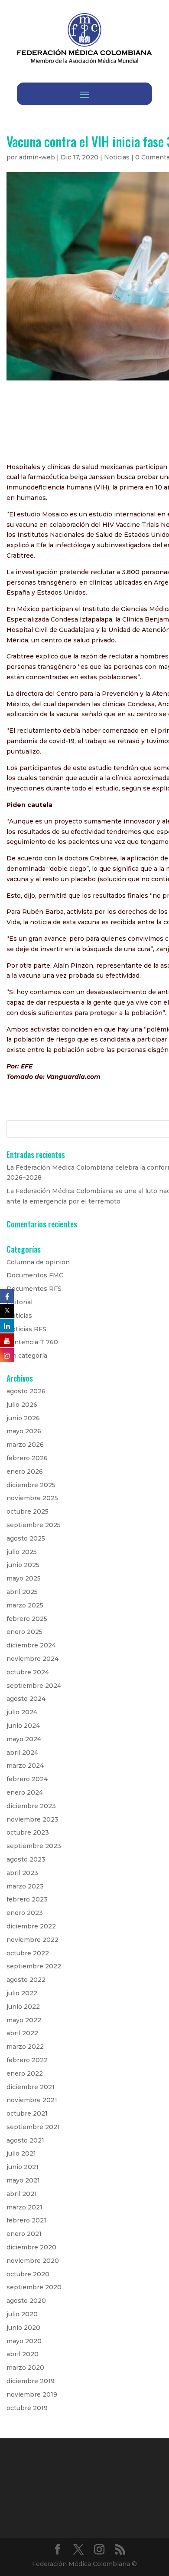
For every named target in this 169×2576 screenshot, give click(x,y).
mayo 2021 (23, 2180)
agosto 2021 (25, 2140)
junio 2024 (23, 1726)
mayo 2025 (24, 1578)
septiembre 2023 (34, 1846)
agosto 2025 (26, 1538)
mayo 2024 (24, 1739)
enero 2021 (24, 2234)
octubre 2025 (28, 1511)
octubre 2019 (27, 2408)
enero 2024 (25, 1792)
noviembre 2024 (32, 1659)
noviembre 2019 (32, 2394)
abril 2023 (22, 1873)
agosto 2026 (26, 1391)
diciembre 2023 (31, 1806)
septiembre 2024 (34, 1686)
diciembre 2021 (31, 2087)
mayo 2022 (24, 2020)
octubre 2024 (28, 1672)
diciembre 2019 (31, 2381)
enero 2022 (25, 2073)
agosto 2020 (26, 2301)
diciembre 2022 (31, 1926)
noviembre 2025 (32, 1498)
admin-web (37, 157)
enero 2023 (25, 1913)
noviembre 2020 (33, 2261)
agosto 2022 (26, 1980)
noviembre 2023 (32, 1819)
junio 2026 (23, 1418)
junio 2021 (23, 2167)
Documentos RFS (34, 1289)
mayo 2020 (24, 2341)
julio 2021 (21, 2153)
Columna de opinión (38, 1262)
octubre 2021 (27, 2113)
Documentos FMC (35, 1275)
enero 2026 (25, 1472)
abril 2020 (23, 2354)
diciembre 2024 (31, 1645)
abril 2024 (22, 1753)
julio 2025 (22, 1552)
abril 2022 (22, 2033)
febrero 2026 (27, 1458)
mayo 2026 (24, 1431)
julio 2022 (22, 1993)
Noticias (117, 157)
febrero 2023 (27, 1899)
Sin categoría (27, 1356)
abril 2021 (22, 2194)
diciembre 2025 (31, 1485)
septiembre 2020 (34, 2287)
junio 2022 (23, 2007)
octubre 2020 (28, 2274)
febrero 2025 (27, 1619)
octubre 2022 (28, 1953)
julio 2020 (22, 2314)
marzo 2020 (25, 2368)
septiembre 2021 (33, 2127)
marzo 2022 (25, 2047)
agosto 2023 (26, 1859)
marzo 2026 (25, 1445)
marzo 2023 (25, 1886)
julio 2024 (22, 1712)
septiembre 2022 (34, 1966)
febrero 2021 (26, 2220)
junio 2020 (23, 2328)
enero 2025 (24, 1632)
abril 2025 (22, 1592)
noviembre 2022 (32, 1940)
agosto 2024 (26, 1699)
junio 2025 (23, 1565)
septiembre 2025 (34, 1525)
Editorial (19, 1302)
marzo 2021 (24, 2207)
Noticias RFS (26, 1329)
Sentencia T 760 (32, 1342)
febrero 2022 (27, 2060)
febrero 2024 (27, 1779)
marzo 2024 (25, 1766)
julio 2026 (22, 1405)
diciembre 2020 (31, 2247)
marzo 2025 (25, 1605)
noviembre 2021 (32, 2100)
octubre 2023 (28, 1832)
